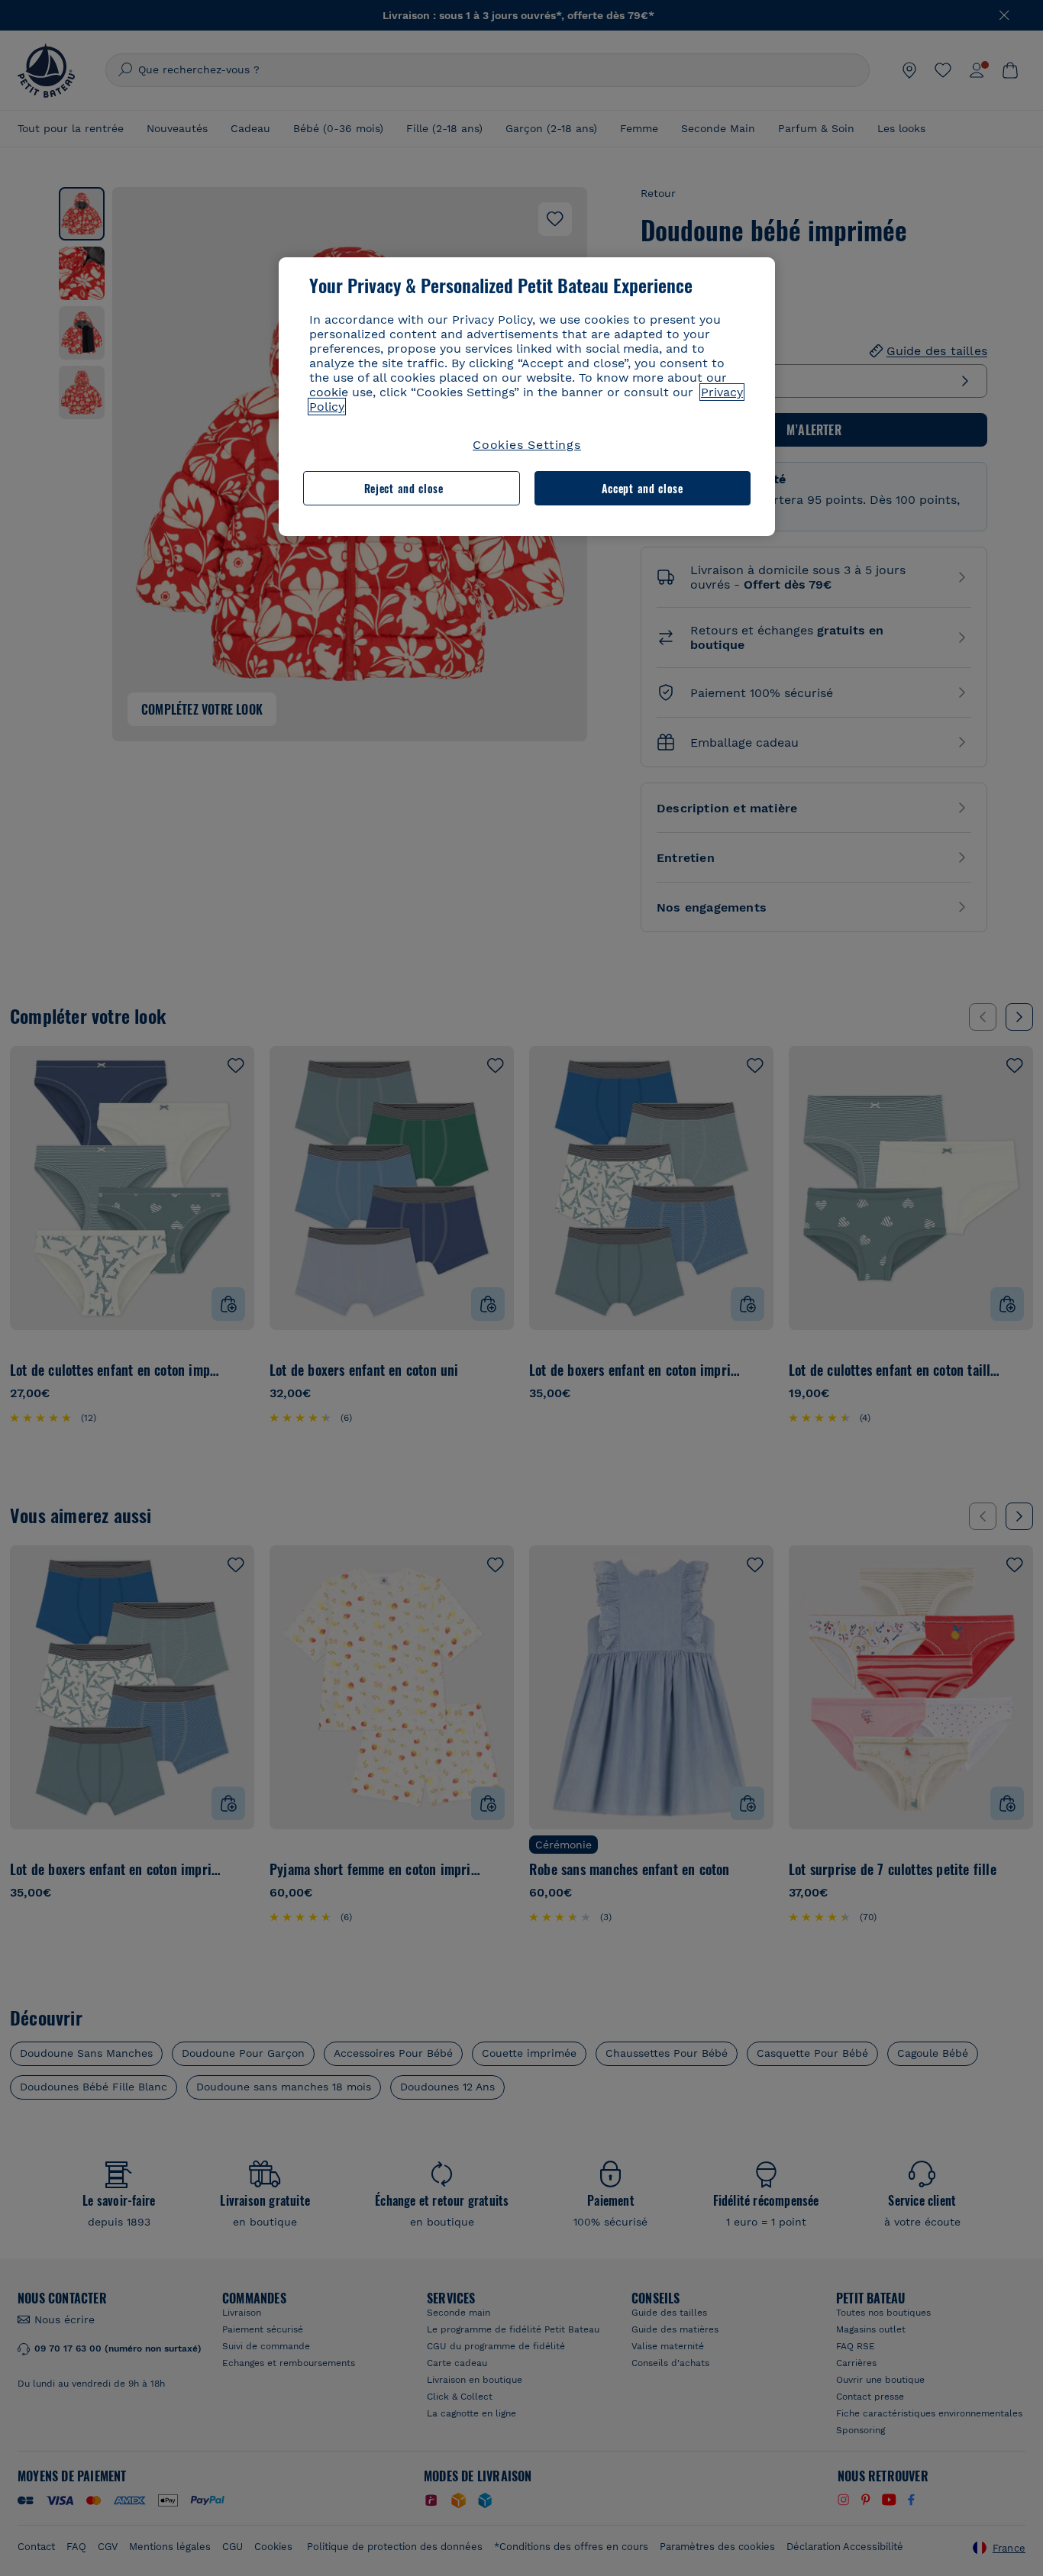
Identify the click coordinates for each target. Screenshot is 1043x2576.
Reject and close (404, 488)
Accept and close (643, 488)
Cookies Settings (527, 445)
